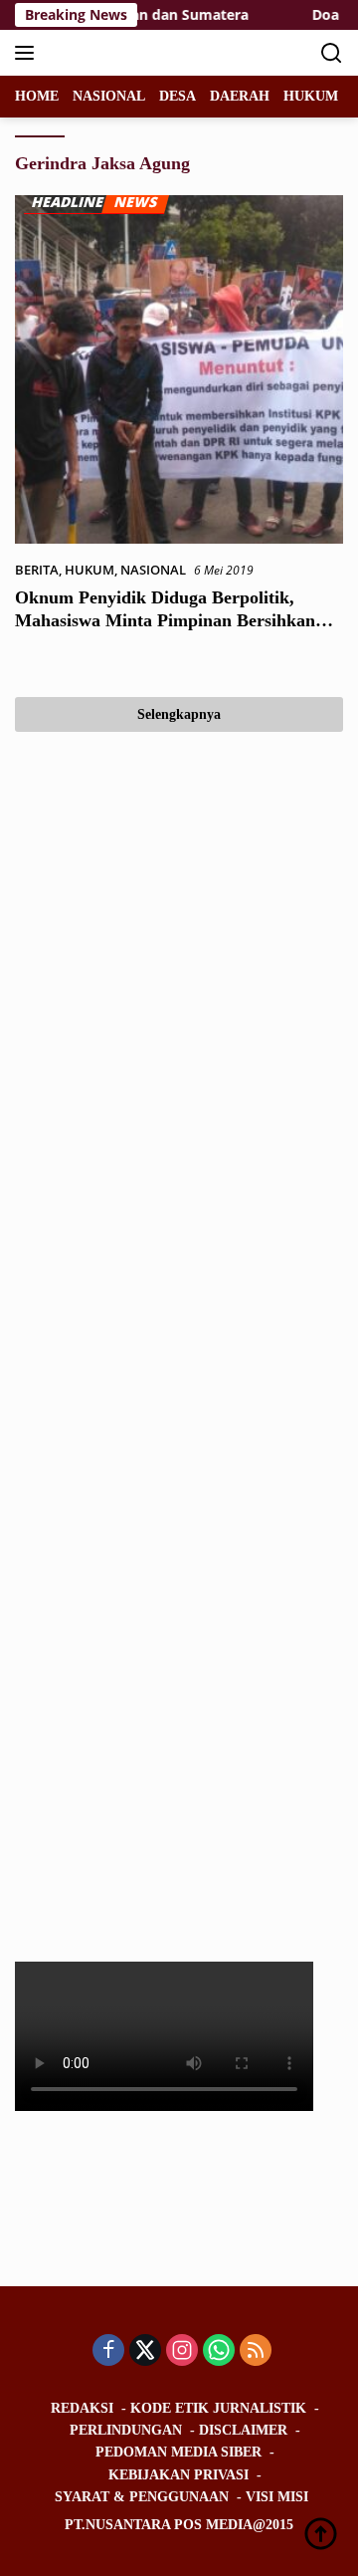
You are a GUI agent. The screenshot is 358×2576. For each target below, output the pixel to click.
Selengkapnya (179, 714)
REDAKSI (82, 2408)
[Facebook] (108, 2351)
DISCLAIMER (243, 2430)
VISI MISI (277, 2497)
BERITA (37, 570)
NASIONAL (153, 570)
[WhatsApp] (219, 2351)
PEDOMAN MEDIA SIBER (179, 2452)
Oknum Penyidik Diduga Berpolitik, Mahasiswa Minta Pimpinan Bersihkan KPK (165, 621)
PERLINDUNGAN (126, 2430)
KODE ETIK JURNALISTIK (218, 2408)
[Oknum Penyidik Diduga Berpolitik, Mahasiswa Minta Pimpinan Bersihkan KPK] (179, 369)
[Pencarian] (332, 53)
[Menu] (28, 53)
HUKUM (89, 570)
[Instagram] (182, 2351)
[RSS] (256, 2351)
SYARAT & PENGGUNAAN (142, 2497)
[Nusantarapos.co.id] (149, 53)
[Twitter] (145, 2351)
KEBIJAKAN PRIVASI (179, 2475)
